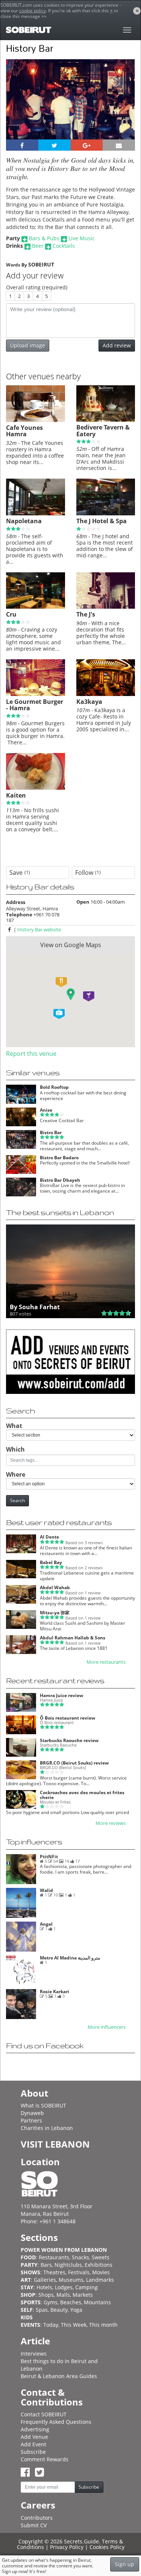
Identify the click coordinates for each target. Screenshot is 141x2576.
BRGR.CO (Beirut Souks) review (74, 1763)
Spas (42, 2310)
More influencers (107, 2027)
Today (51, 2325)
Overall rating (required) (37, 287)
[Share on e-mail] (119, 145)
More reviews (111, 1823)
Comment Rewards (45, 2459)
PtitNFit (49, 1857)
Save (20, 873)
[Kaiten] (36, 788)
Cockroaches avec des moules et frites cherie (82, 1795)
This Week (74, 2325)
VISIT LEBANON (55, 2144)
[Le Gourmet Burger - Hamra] (36, 694)
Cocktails (64, 246)
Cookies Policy (107, 2547)
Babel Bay (51, 1562)
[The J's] (106, 607)
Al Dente (49, 1537)
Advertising (35, 2429)
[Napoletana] (36, 513)
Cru (11, 614)
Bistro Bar (51, 1132)
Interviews (34, 2354)
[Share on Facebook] (22, 145)
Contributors (37, 2518)
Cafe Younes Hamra (24, 431)
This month (103, 2325)
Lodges (64, 2287)
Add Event (33, 2444)
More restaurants (106, 1662)
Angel (46, 1924)
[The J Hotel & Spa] (106, 513)
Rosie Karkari (55, 1991)
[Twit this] (55, 145)
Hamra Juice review (61, 1695)
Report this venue (31, 1054)
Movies (101, 2272)
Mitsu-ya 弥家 (55, 1613)
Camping (86, 2287)
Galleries (45, 2280)
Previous (19, 109)
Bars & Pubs (44, 238)
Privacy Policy (67, 2547)
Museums (71, 2280)
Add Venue (34, 2437)
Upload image (28, 345)
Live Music (82, 238)
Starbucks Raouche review (69, 1740)
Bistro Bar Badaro (59, 1158)
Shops (46, 2295)
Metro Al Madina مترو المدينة (70, 1958)
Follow (88, 873)
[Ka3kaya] (106, 694)
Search (17, 1501)
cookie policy (33, 11)
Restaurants (54, 2257)
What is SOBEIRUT (43, 2105)
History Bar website (39, 930)
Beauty (59, 2310)
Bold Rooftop (54, 1087)
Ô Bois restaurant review (67, 1718)
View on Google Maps (71, 945)
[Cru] (36, 607)
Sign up (125, 2564)
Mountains (97, 2302)
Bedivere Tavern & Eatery (103, 431)
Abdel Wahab (55, 1587)
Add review (117, 345)
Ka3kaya (89, 702)
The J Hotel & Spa (102, 521)
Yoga (76, 2310)
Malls (63, 2295)
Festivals (79, 2272)
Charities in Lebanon (47, 2128)
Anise (46, 1110)
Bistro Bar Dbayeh (60, 1180)
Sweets (101, 2257)
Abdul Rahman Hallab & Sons (73, 1638)
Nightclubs (68, 2265)
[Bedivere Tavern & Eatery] (106, 420)
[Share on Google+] (87, 145)
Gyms (51, 2302)
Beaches (71, 2302)
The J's (86, 614)
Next (125, 109)
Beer (38, 246)
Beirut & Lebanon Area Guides (59, 2376)
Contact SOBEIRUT (44, 2414)
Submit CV (34, 2525)
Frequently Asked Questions (56, 2422)
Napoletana (24, 521)
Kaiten (16, 795)
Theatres (54, 2272)
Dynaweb (32, 2113)
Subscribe (33, 2452)
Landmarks (100, 2280)
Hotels (44, 2287)
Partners (31, 2120)
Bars (46, 2265)
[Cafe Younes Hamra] (36, 420)
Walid (46, 1890)
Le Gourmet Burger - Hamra (35, 705)
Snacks (80, 2257)
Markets (83, 2295)
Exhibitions (99, 2265)
